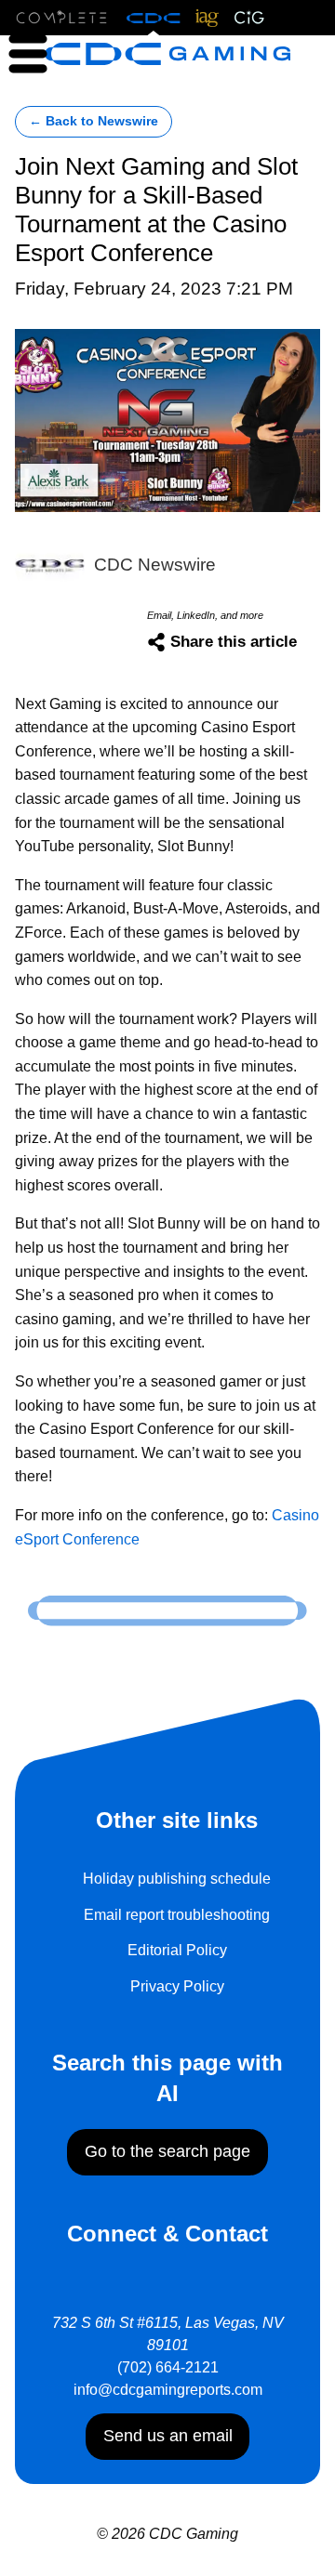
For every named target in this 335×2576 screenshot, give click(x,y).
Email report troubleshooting (177, 1915)
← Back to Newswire (94, 121)
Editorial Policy (177, 1950)
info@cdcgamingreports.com (168, 2390)
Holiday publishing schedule (177, 1879)
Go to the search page (167, 2151)
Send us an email (168, 2436)
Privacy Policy (177, 1986)
